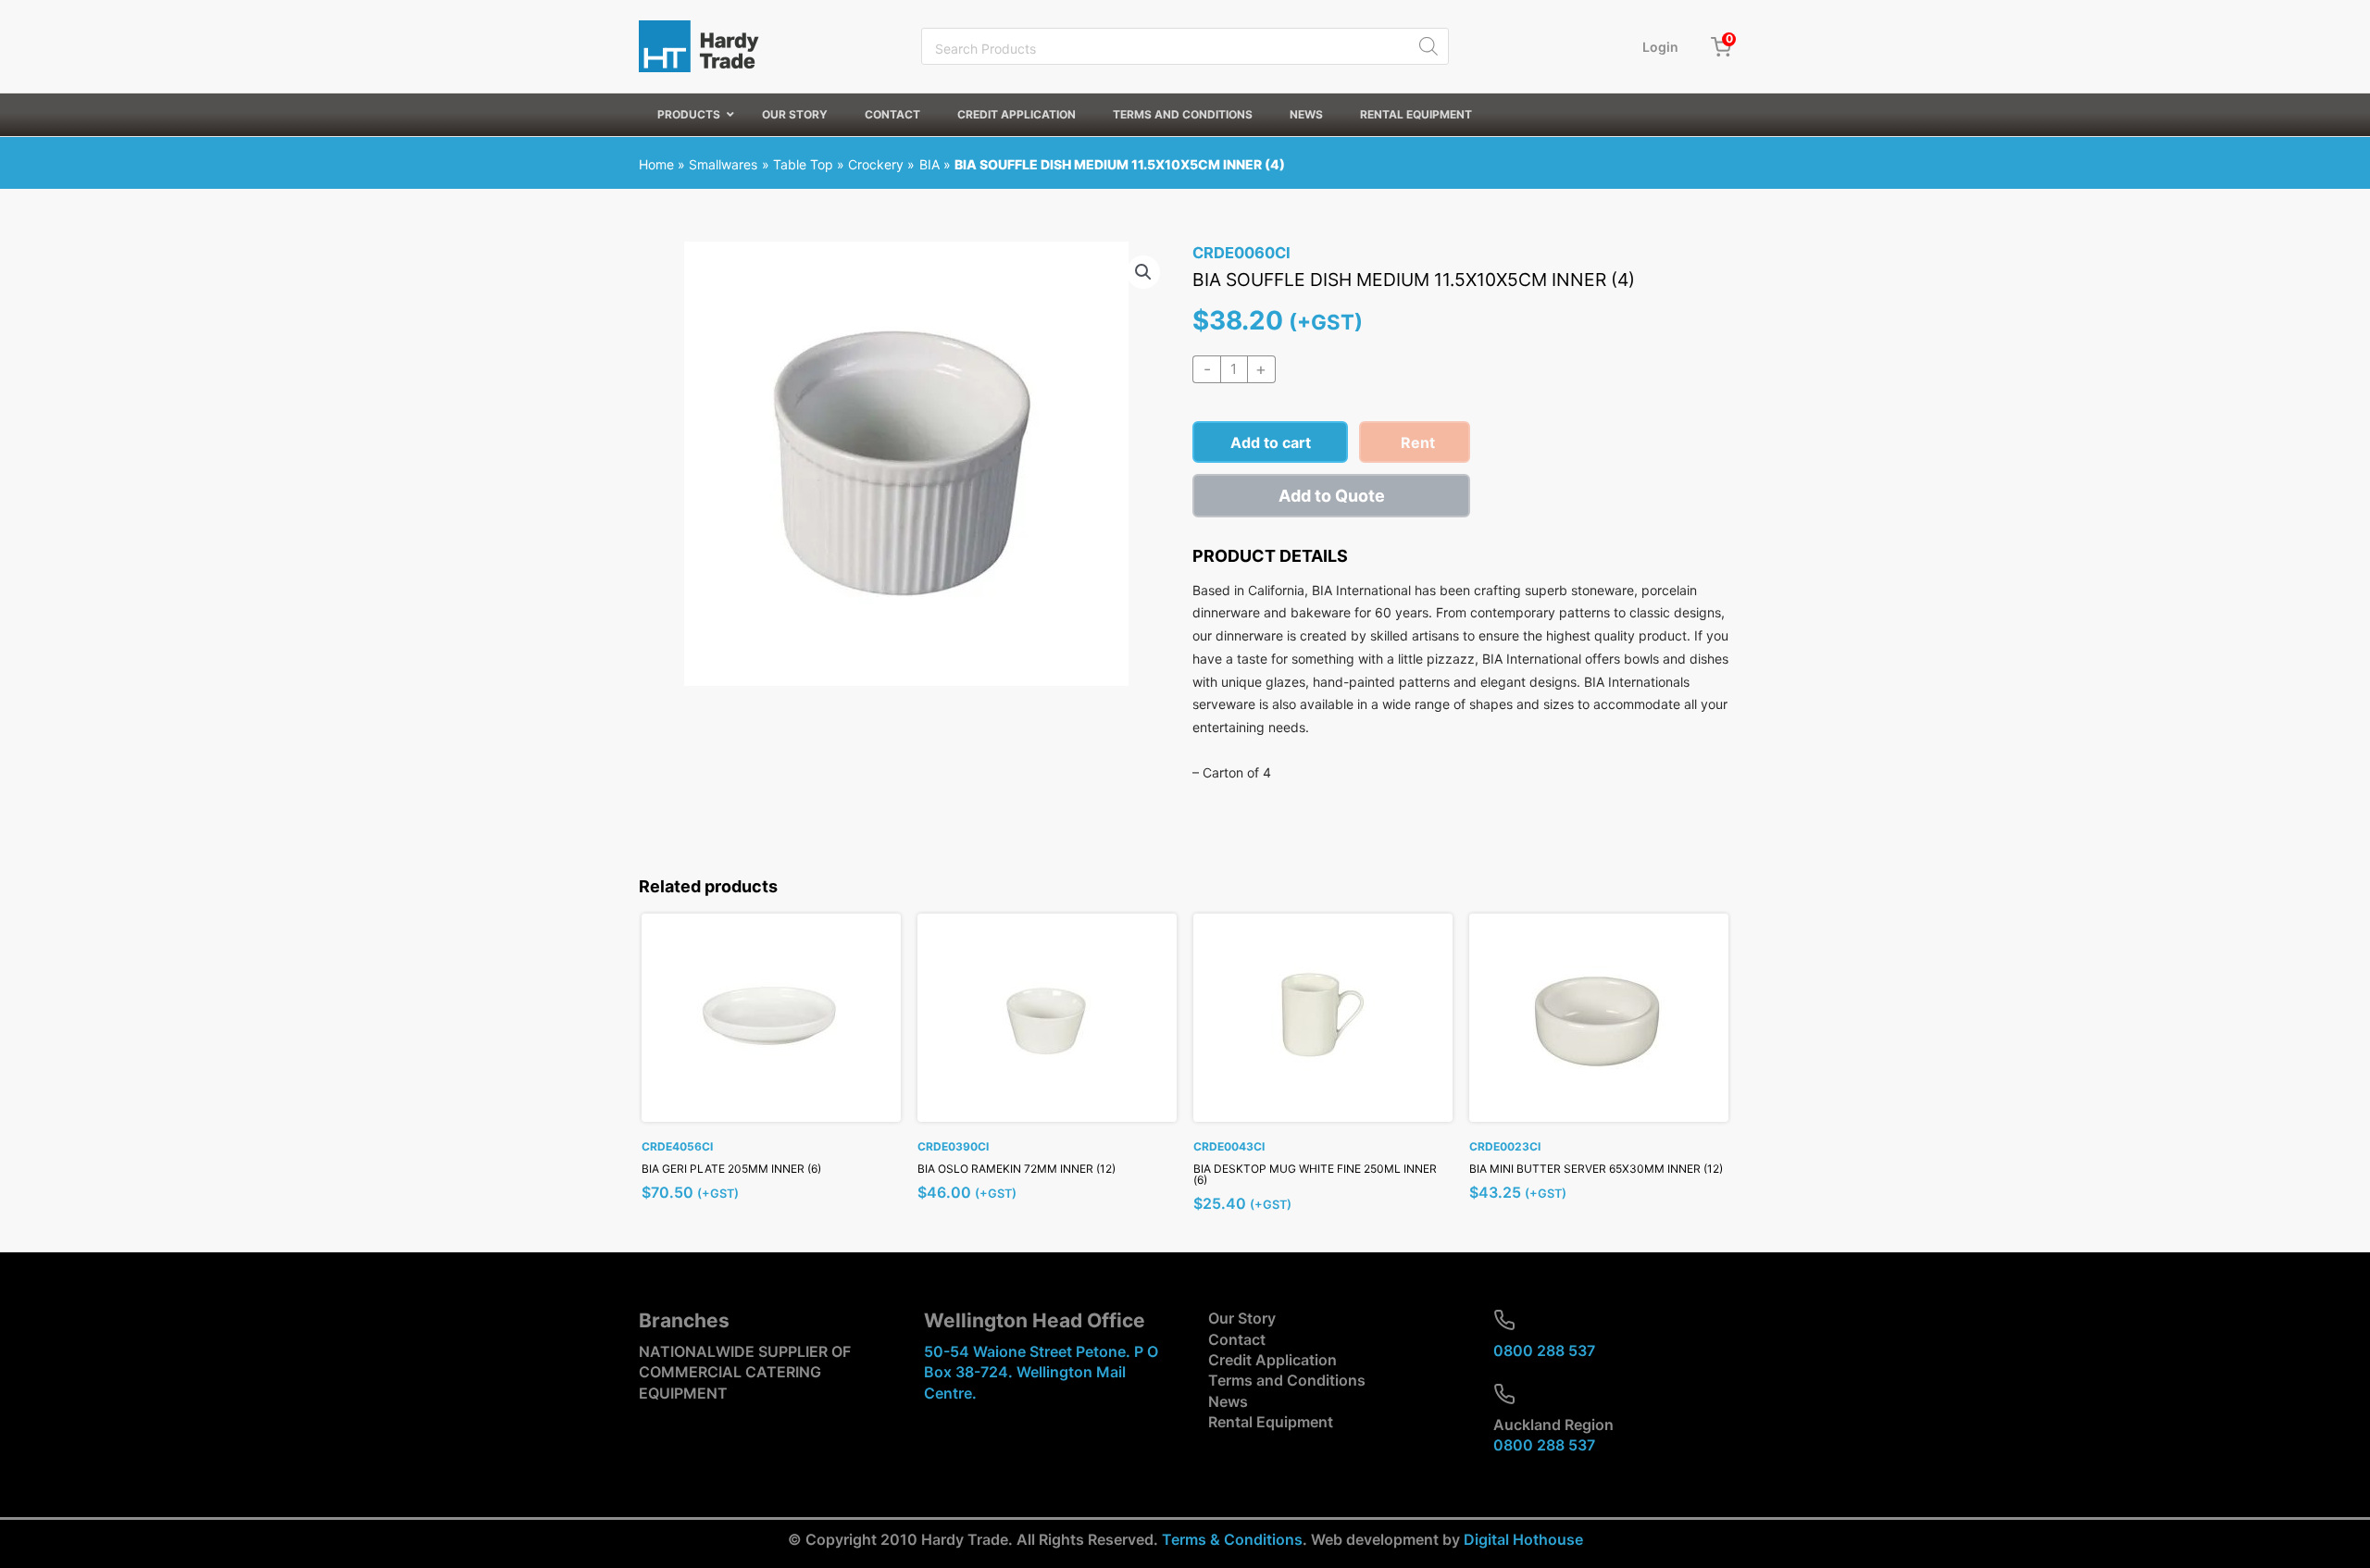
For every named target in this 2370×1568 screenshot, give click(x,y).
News (1228, 1401)
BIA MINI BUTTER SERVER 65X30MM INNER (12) (1596, 1169)
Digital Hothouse (1523, 1539)
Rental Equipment (1271, 1422)
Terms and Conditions (1287, 1380)
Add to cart (1271, 442)
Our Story (1242, 1318)
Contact (1237, 1339)
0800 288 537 (1544, 1350)
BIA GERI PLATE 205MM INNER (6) (731, 1169)
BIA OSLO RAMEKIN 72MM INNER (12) (1017, 1169)
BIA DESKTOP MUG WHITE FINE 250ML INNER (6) (1315, 1174)
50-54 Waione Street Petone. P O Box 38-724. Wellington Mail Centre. (1041, 1372)
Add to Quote (1332, 496)
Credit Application (1272, 1360)
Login (1660, 47)
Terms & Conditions (1232, 1539)
